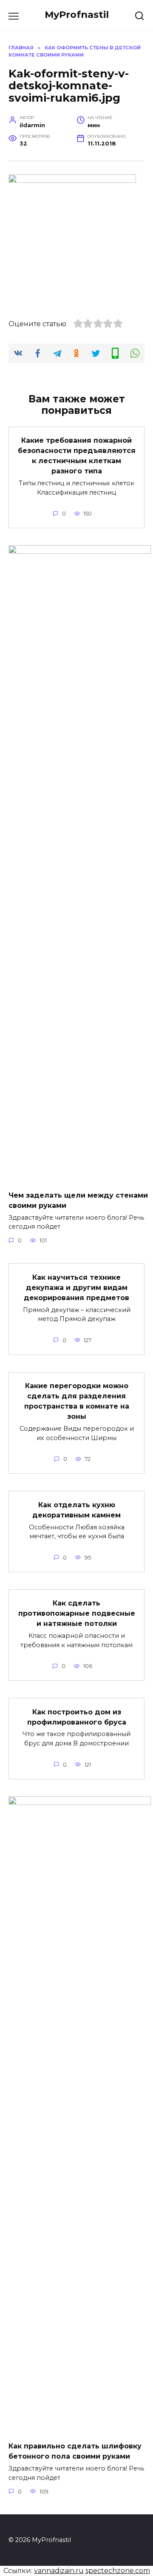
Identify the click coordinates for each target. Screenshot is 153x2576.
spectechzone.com (118, 2571)
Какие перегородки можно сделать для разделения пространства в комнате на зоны (77, 1401)
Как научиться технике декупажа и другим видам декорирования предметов (76, 1287)
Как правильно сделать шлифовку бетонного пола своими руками (75, 2451)
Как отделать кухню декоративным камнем (76, 1510)
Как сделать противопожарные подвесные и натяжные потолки (77, 1613)
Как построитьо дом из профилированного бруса (77, 1717)
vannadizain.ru (59, 2571)
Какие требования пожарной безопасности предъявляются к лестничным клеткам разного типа (77, 456)
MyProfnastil (77, 14)
